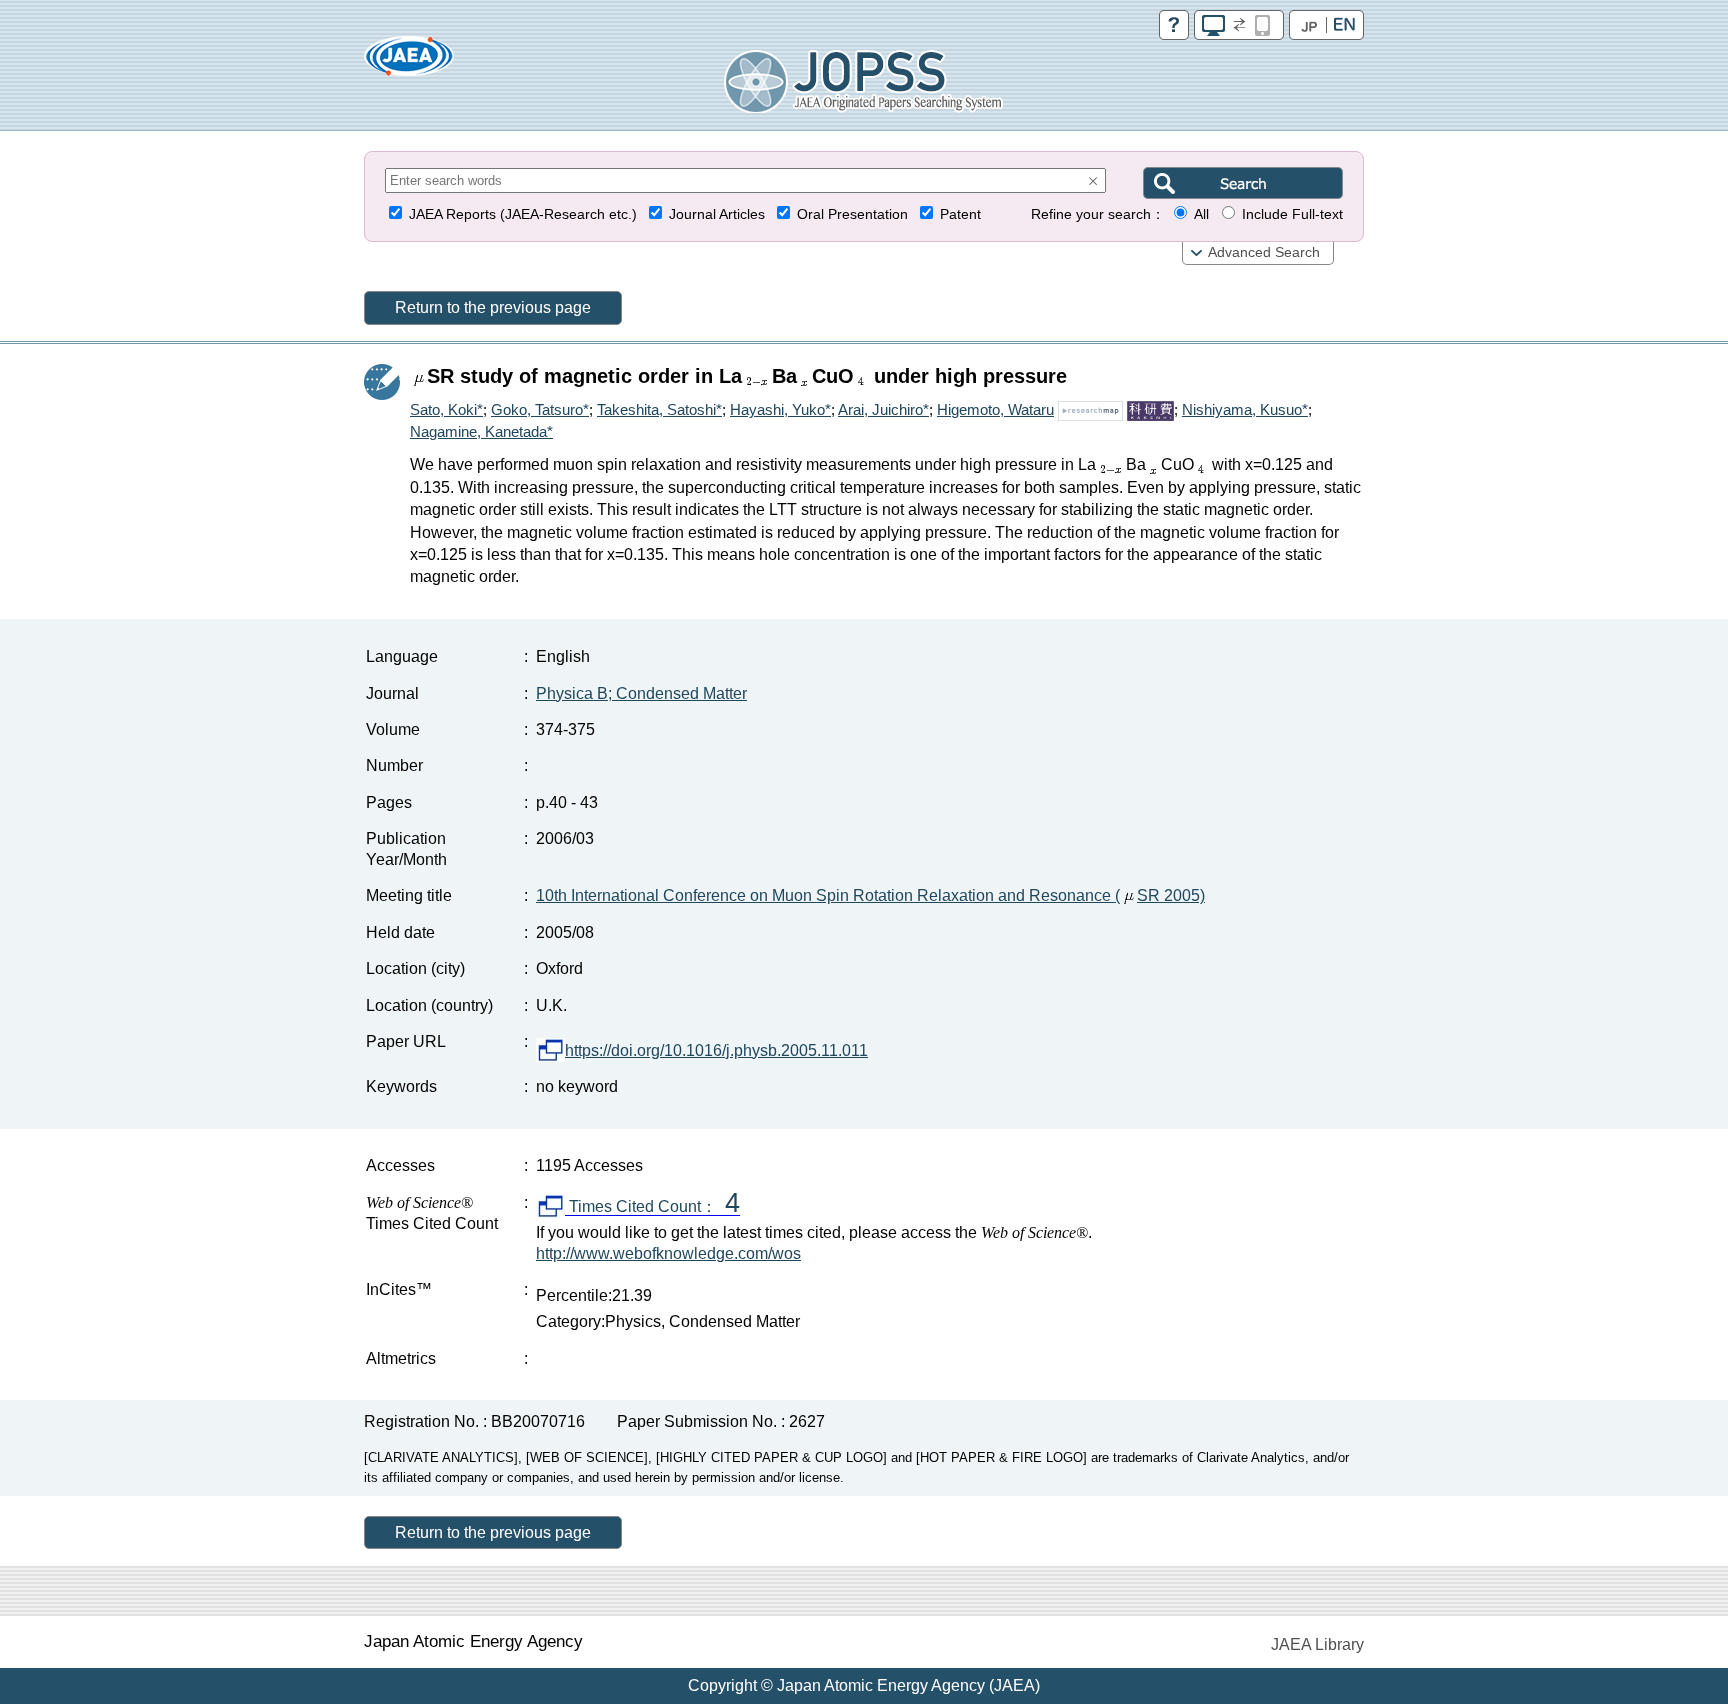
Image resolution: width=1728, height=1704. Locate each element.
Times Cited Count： (652, 1207)
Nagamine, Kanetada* (481, 431)
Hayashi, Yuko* (780, 409)
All (1201, 214)
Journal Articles (717, 214)
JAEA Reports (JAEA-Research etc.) (523, 214)
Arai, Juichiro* (883, 409)
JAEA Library (1317, 1644)
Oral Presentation (852, 214)
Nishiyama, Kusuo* (1245, 409)
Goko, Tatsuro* (540, 409)
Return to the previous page (493, 307)
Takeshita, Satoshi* (659, 409)
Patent (960, 214)
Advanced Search (1264, 252)
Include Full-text (1292, 214)
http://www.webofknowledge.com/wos (668, 1253)
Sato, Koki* (446, 409)
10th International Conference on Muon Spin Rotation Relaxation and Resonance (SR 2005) (870, 895)
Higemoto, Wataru (995, 409)
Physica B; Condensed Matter (641, 693)
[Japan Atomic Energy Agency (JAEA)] (409, 62)
